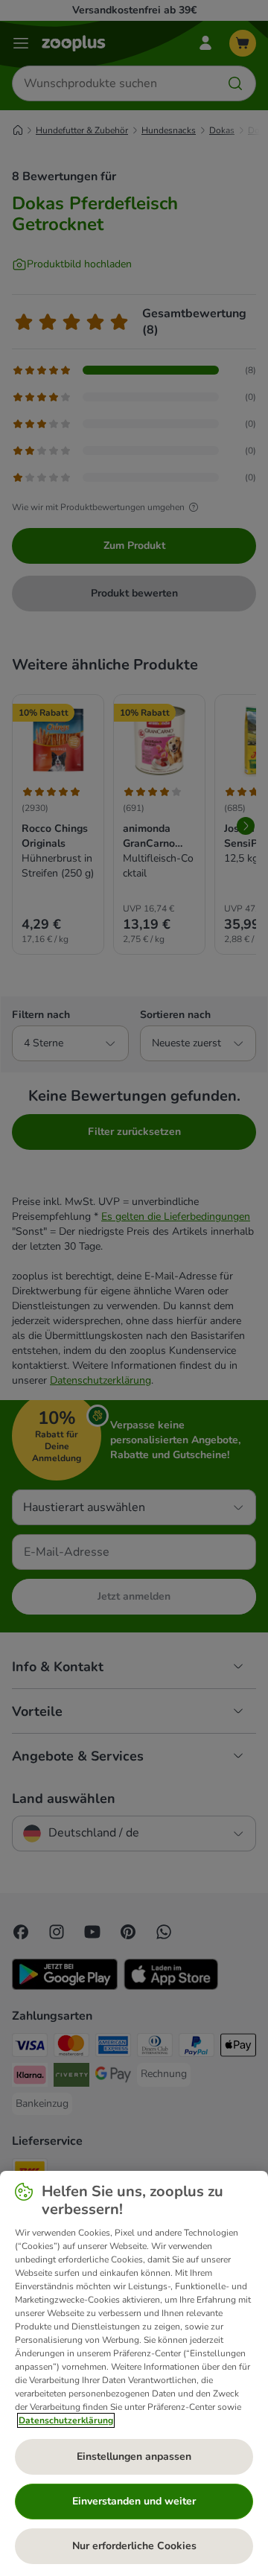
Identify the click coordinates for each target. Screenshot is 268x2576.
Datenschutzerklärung (66, 2420)
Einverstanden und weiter (134, 2501)
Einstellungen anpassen (134, 2456)
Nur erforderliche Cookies (134, 2546)
